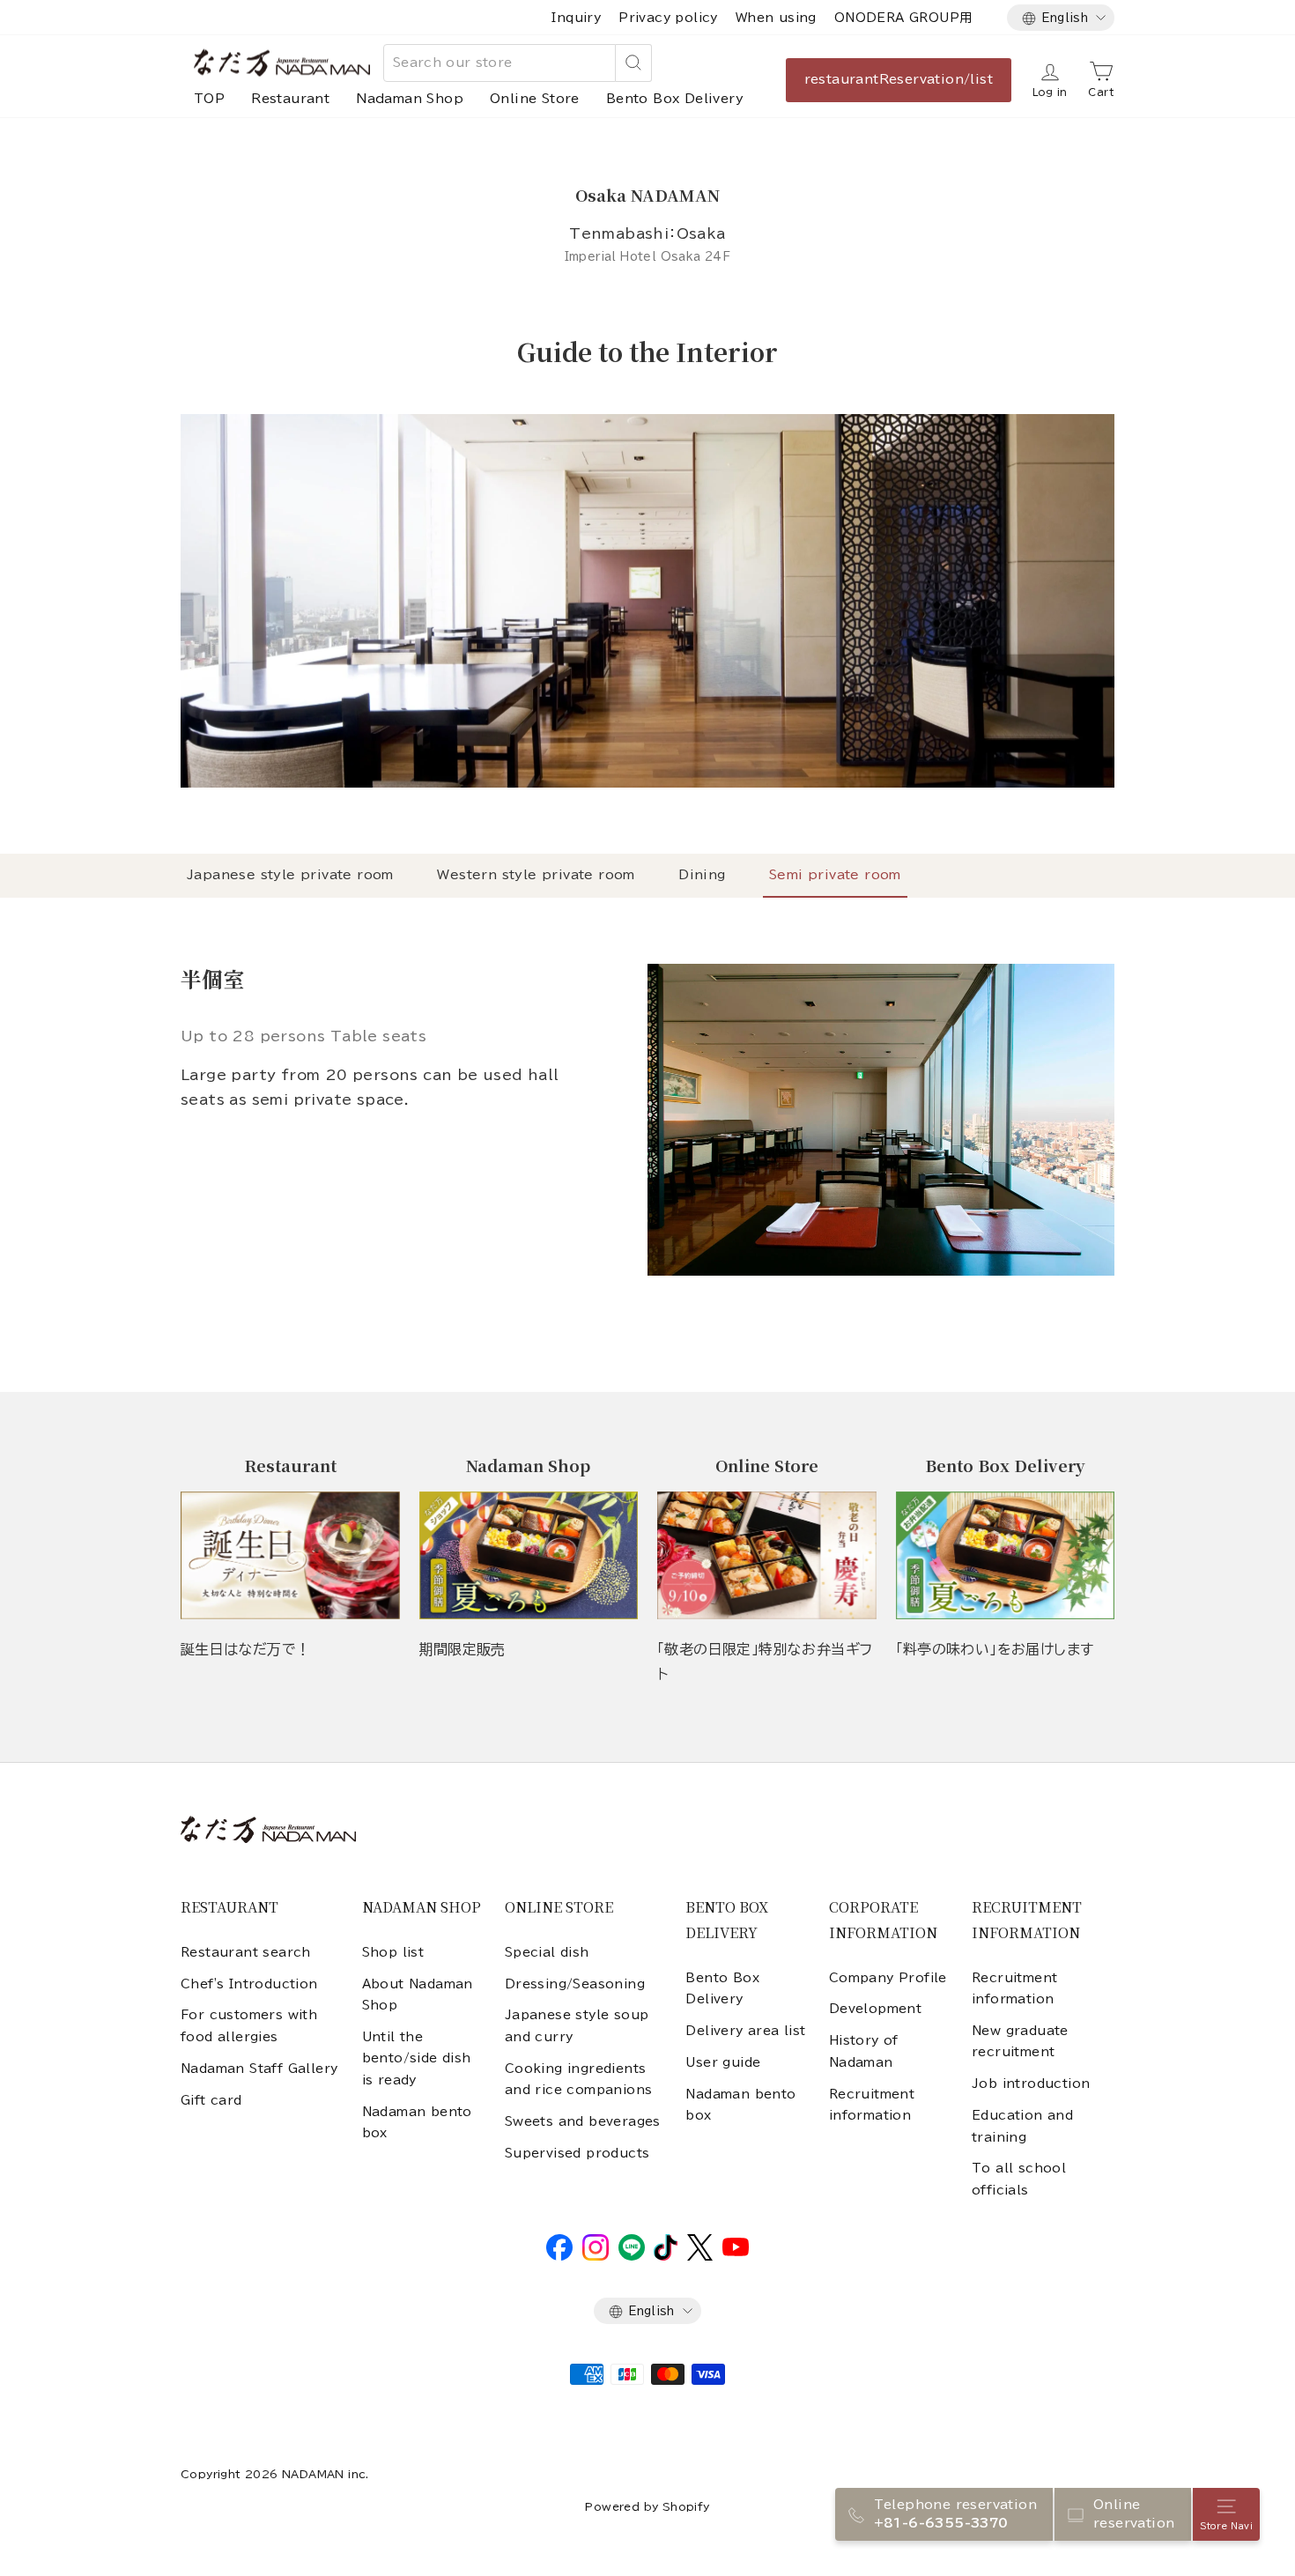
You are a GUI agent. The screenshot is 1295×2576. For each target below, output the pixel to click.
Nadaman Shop (410, 99)
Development (875, 2009)
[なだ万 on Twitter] (700, 2256)
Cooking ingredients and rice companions (579, 2079)
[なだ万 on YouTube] (736, 2252)
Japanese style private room (290, 875)
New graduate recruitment (1020, 2041)
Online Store (535, 99)
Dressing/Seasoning (575, 1984)
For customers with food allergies (249, 2025)
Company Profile (888, 1978)
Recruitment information (872, 2105)
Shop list (393, 1952)
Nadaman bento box (417, 2122)
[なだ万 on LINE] (632, 2256)
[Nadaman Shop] (529, 1555)
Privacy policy (668, 18)
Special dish (547, 1952)
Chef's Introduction (249, 1984)
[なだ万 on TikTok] (666, 2256)
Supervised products (577, 2153)
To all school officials (1019, 2179)
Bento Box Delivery (675, 99)
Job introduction (1031, 2084)
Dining (702, 875)
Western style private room (536, 875)
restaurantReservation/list (899, 79)
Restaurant (290, 99)
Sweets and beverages (583, 2121)
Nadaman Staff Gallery (259, 2069)
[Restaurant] (290, 1555)
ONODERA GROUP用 (903, 18)
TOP (209, 99)
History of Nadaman (864, 2051)
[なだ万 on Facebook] (559, 2256)
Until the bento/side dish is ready (417, 2058)
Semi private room (835, 875)
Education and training (1022, 2126)
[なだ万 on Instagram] (596, 2256)
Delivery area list (745, 2031)
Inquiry (576, 18)
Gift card (211, 2100)
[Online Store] (767, 1555)
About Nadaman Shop (418, 1995)
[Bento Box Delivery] (1006, 1555)
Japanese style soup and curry (577, 2025)
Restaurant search (246, 1952)
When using (776, 18)
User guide (723, 2062)
